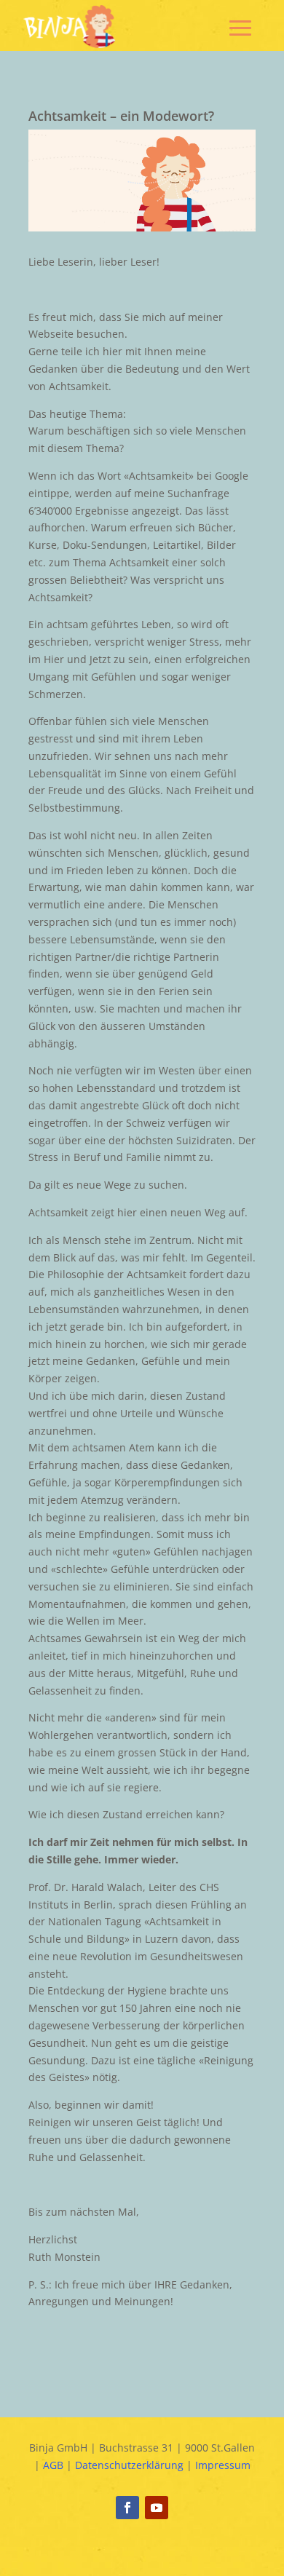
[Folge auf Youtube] (157, 2508)
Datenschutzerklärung (129, 2465)
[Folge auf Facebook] (127, 2508)
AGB (53, 2465)
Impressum (223, 2465)
